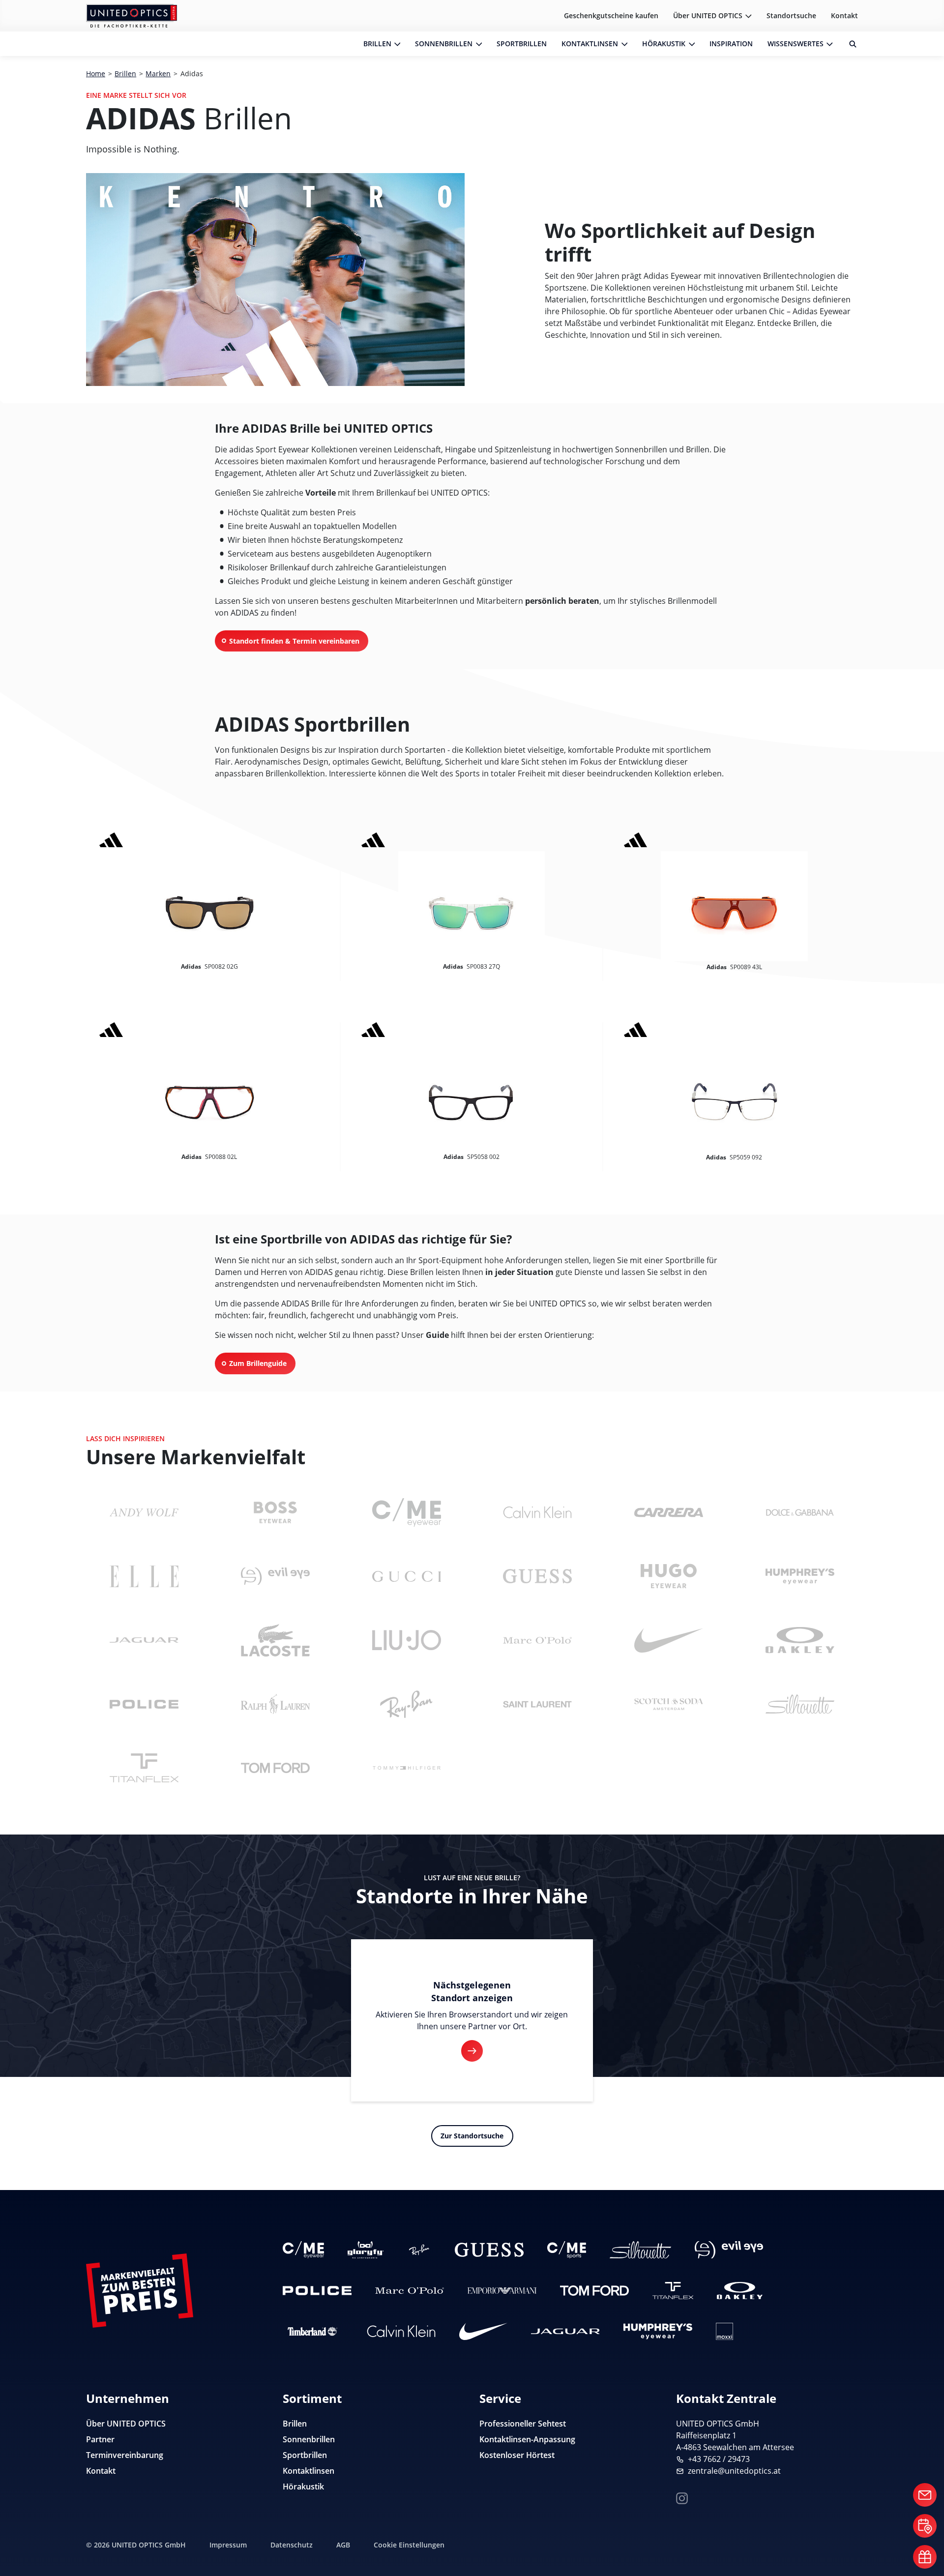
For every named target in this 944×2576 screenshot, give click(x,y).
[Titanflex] (144, 1768)
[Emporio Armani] (502, 2291)
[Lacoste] (275, 1640)
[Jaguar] (144, 1640)
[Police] (144, 1704)
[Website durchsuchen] (849, 44)
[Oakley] (800, 1640)
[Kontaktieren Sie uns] (925, 2495)
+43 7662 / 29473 (719, 2459)
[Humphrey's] (800, 1576)
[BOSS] (275, 1512)
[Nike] (669, 1640)
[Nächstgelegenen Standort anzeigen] (472, 2051)
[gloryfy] (366, 2250)
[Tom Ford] (275, 1768)
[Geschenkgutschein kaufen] (925, 2557)
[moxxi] (724, 2331)
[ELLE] (144, 1576)
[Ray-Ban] (407, 1704)
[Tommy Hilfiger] (407, 1768)
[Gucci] (407, 1576)
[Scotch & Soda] (669, 1704)
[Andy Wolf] (144, 1512)
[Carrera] (669, 1512)
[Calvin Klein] (537, 1512)
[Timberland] (313, 2331)
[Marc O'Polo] (537, 1640)
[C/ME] (407, 1512)
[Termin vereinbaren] (925, 2526)
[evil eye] (275, 1576)
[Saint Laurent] (537, 1704)
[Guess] (537, 1576)
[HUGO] (669, 1576)
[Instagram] (682, 2497)
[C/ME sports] (567, 2250)
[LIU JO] (407, 1640)
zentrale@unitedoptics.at (734, 2471)
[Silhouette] (800, 1704)
